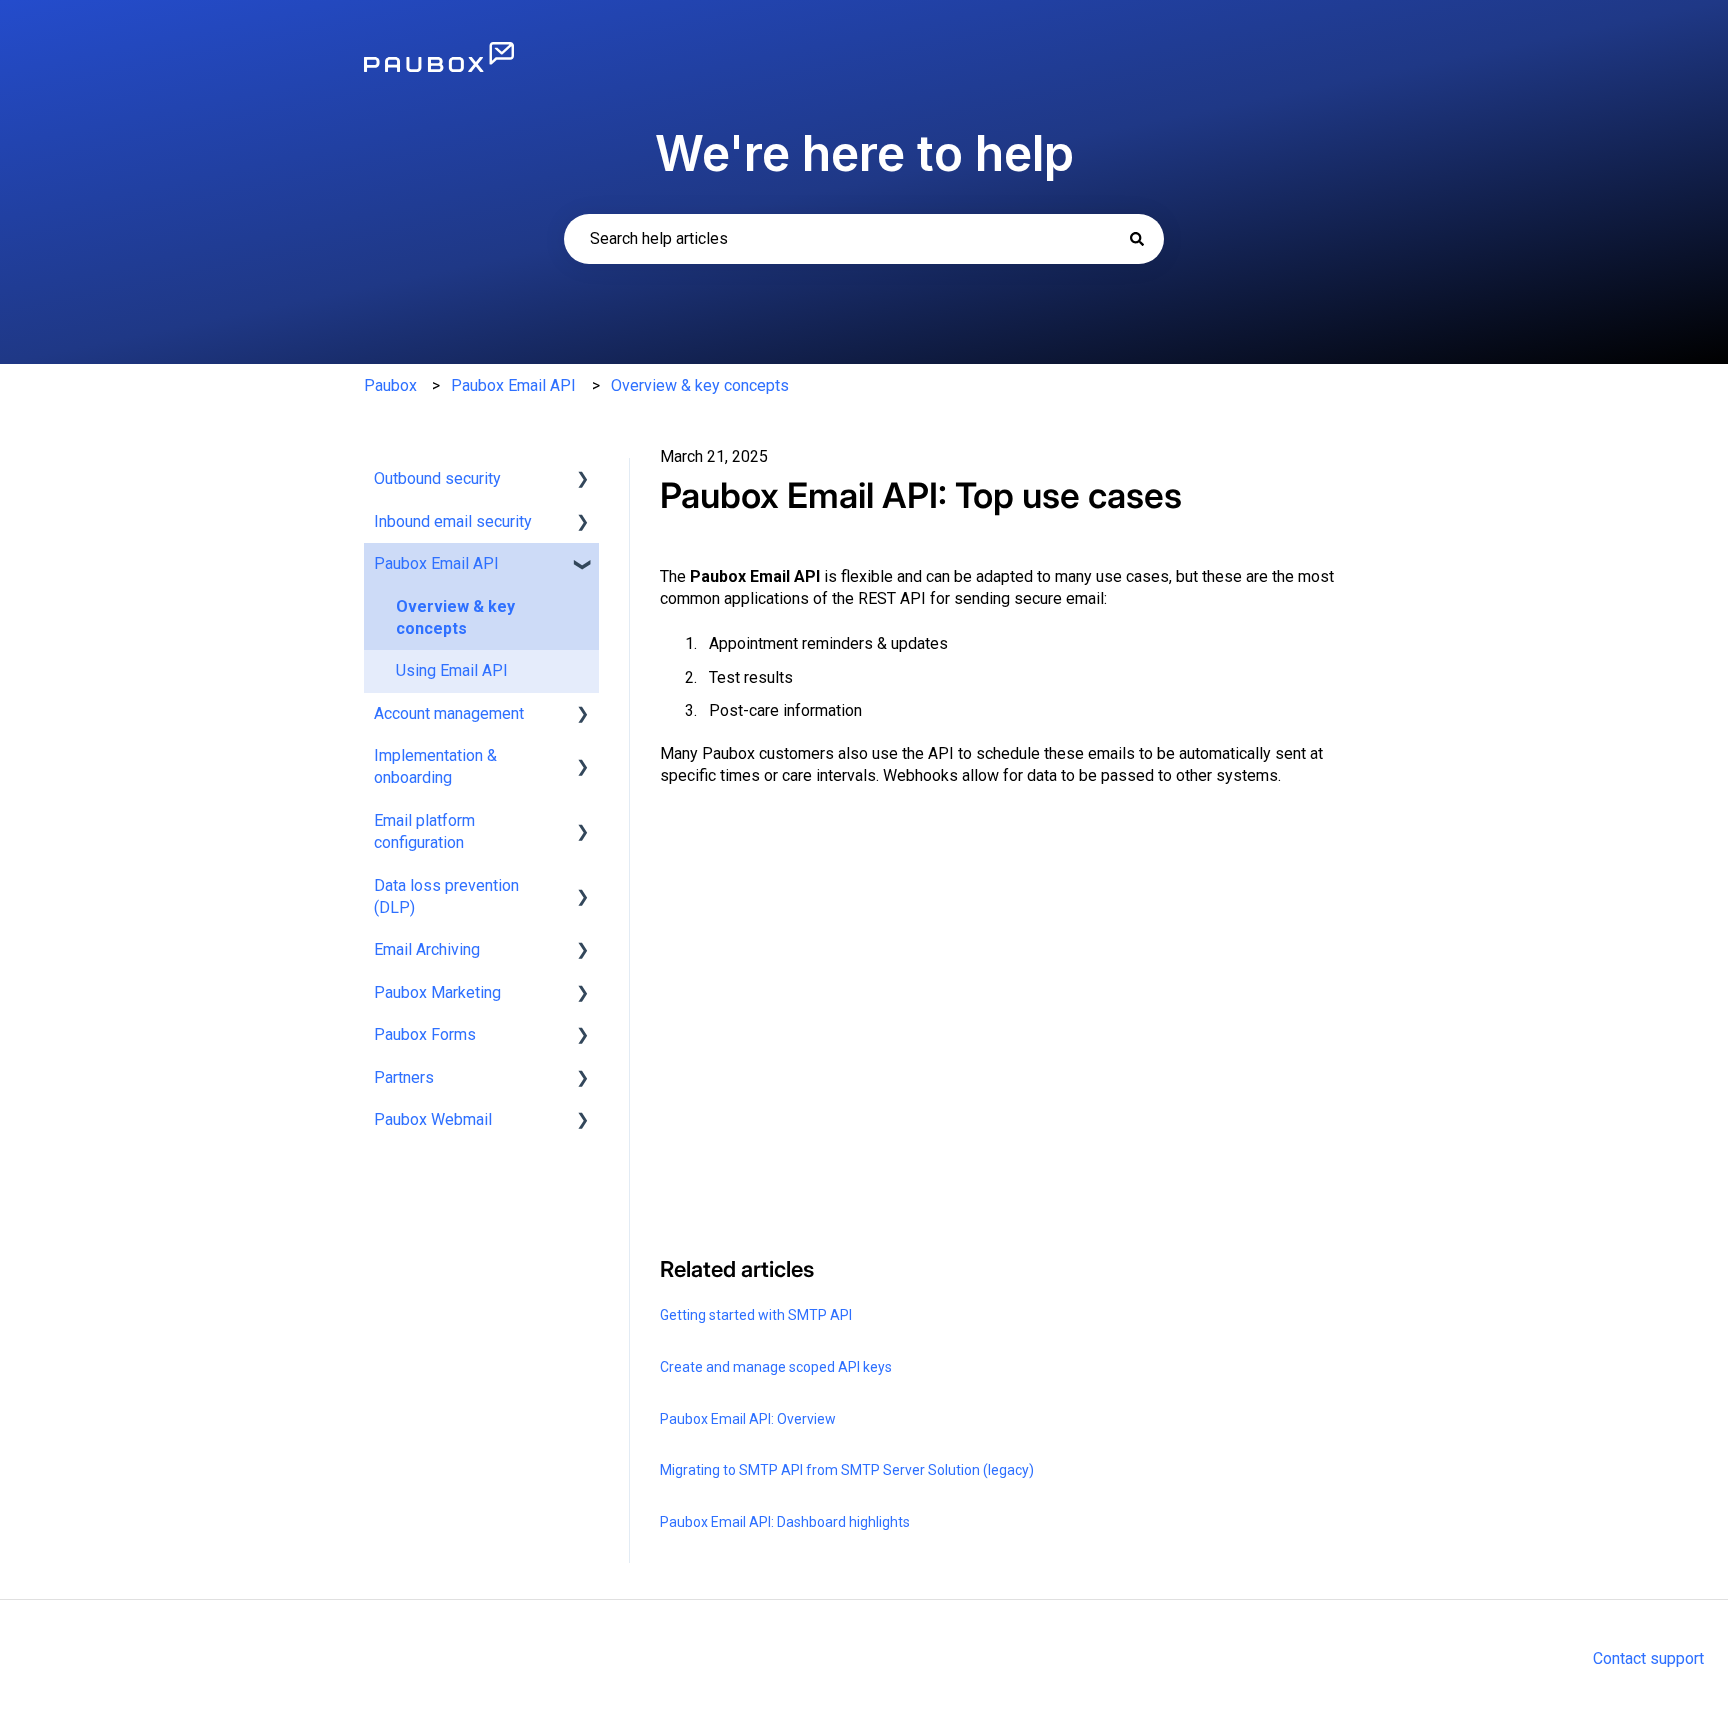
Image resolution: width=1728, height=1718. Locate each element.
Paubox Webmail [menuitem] (433, 1119)
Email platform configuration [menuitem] (424, 831)
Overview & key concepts (700, 385)
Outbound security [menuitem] (437, 478)
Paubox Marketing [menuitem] (437, 992)
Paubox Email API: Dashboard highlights (785, 1522)
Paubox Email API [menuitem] (436, 563)
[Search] (1137, 239)
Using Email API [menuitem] (452, 670)
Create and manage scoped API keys (776, 1367)
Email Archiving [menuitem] (427, 949)
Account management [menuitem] (449, 713)
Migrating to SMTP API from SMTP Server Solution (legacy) (847, 1470)
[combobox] (864, 239)
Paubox (390, 385)
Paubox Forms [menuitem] (425, 1034)
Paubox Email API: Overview (748, 1419)
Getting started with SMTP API (756, 1315)
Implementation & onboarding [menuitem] (435, 766)
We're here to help (864, 153)
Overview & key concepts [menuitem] (455, 617)
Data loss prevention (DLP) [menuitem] (446, 896)
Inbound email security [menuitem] (453, 521)
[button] (583, 480)
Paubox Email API (513, 385)
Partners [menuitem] (404, 1077)
